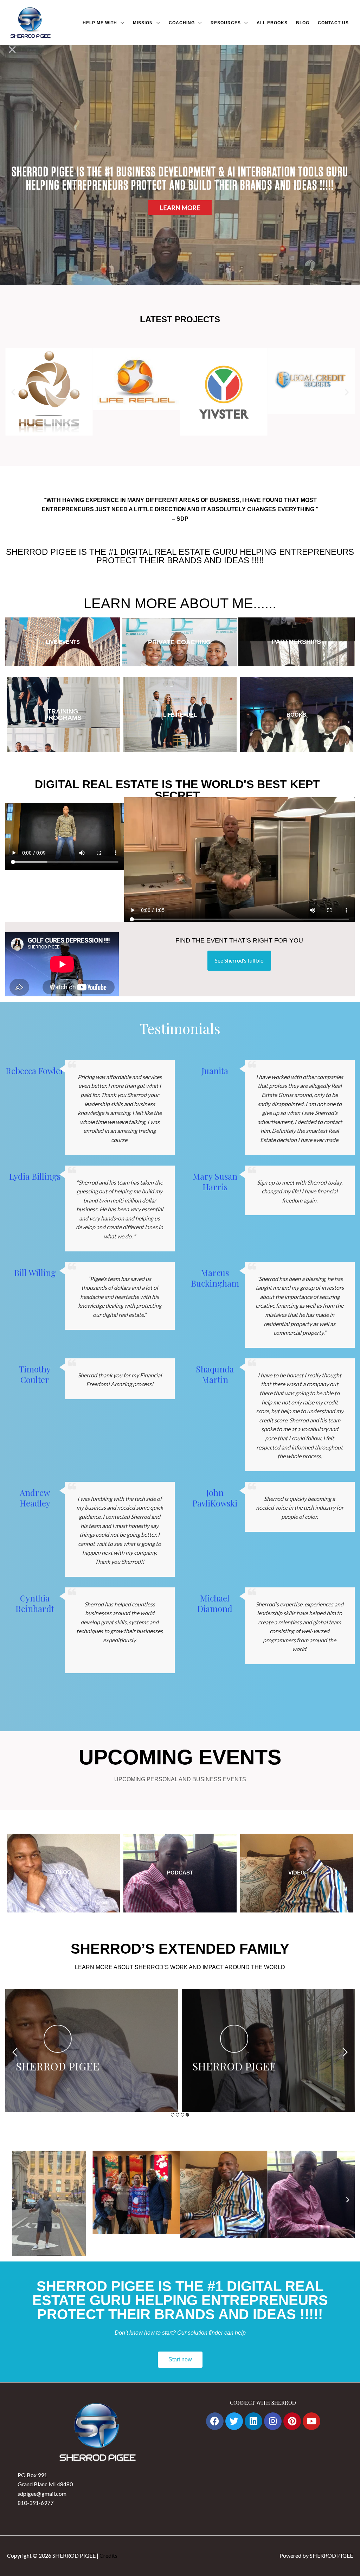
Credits (108, 2555)
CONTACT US (333, 23)
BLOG (303, 23)
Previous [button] (15, 2052)
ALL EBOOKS (272, 23)
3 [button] (182, 2115)
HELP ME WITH (100, 23)
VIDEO (297, 1873)
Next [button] (345, 2052)
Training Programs (63, 715)
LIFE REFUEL (180, 715)
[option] (92, 2050)
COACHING (182, 23)
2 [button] (178, 2115)
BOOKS (296, 715)
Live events (63, 642)
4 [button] (187, 2115)
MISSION (143, 23)
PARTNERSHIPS (296, 642)
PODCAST (180, 1873)
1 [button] (173, 2115)
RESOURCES (226, 23)
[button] (13, 392)
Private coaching (179, 642)
